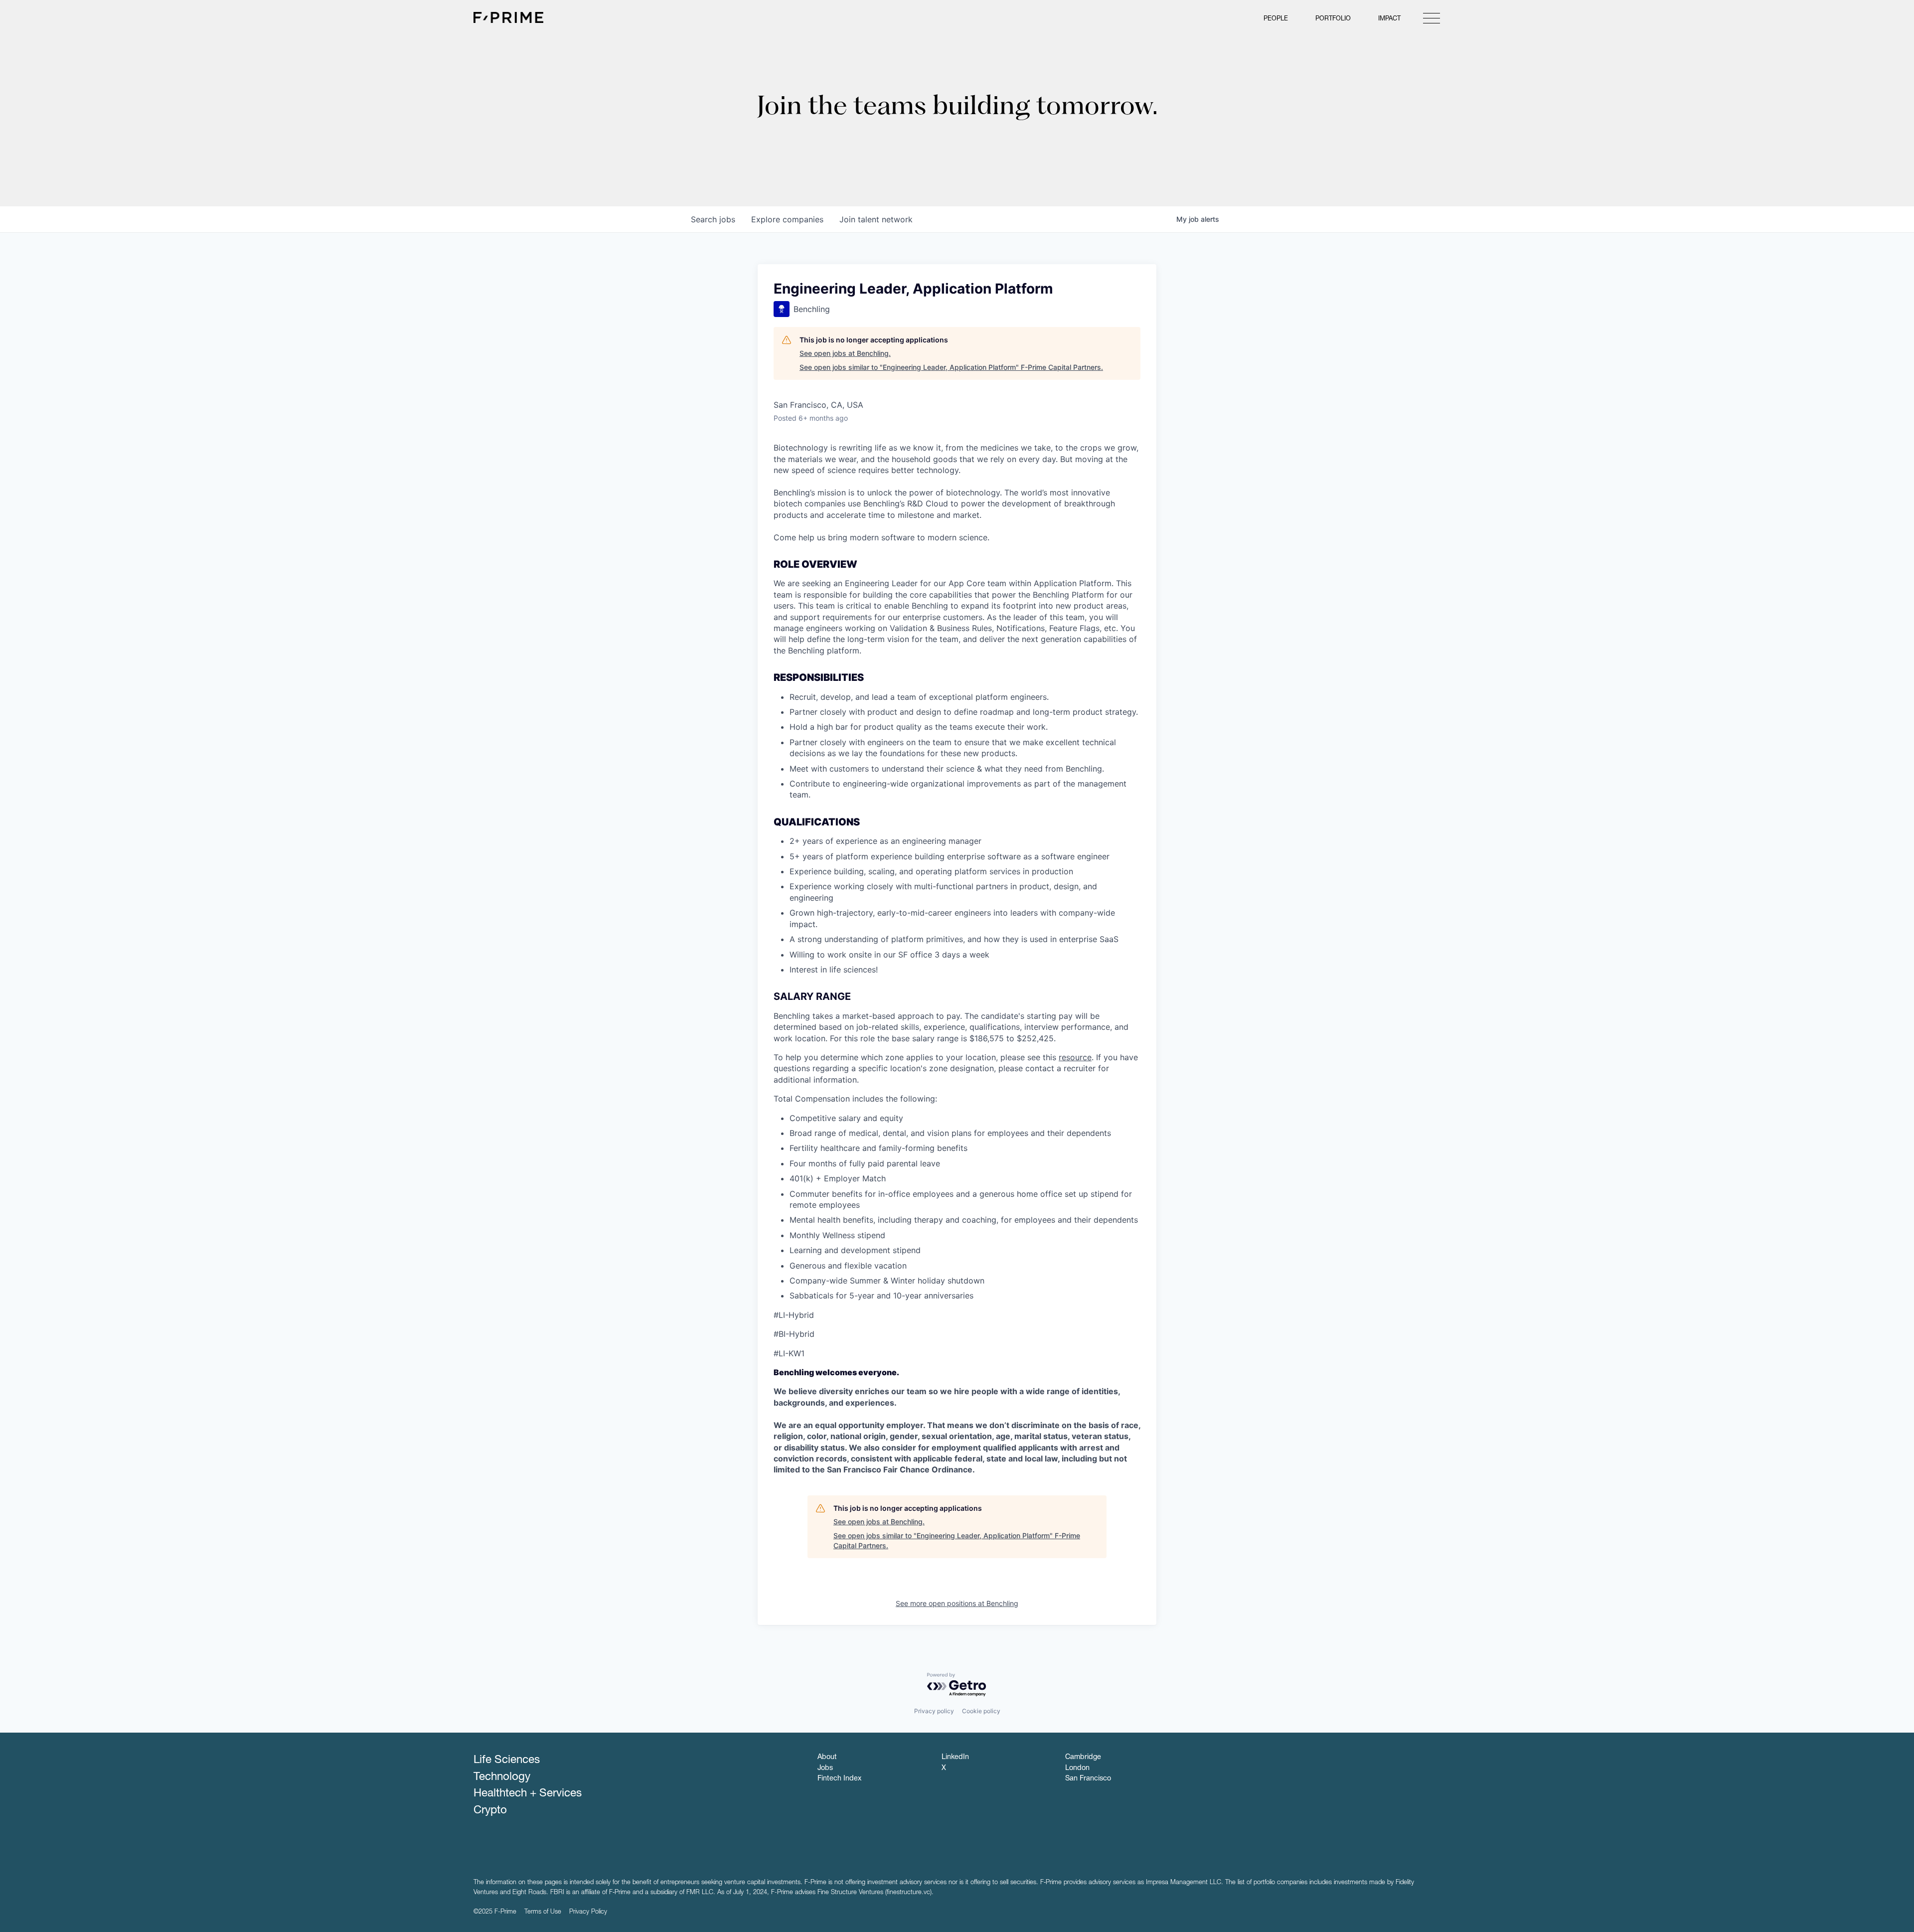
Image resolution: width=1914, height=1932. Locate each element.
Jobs (825, 1769)
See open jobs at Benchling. (845, 353)
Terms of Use (543, 1912)
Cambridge (1083, 1758)
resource (1075, 1057)
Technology (502, 1777)
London (1077, 1769)
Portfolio (1333, 19)
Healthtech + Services (528, 1794)
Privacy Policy (588, 1912)
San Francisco (1088, 1779)
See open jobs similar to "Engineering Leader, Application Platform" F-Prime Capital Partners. (951, 367)
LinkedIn (955, 1758)
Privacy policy (934, 1711)
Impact (1389, 19)
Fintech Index (839, 1779)
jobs (713, 219)
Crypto (490, 1811)
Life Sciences (507, 1761)
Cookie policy (981, 1711)
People (1276, 19)
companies (787, 219)
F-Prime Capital (508, 17)
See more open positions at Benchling (957, 1603)
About (827, 1758)
